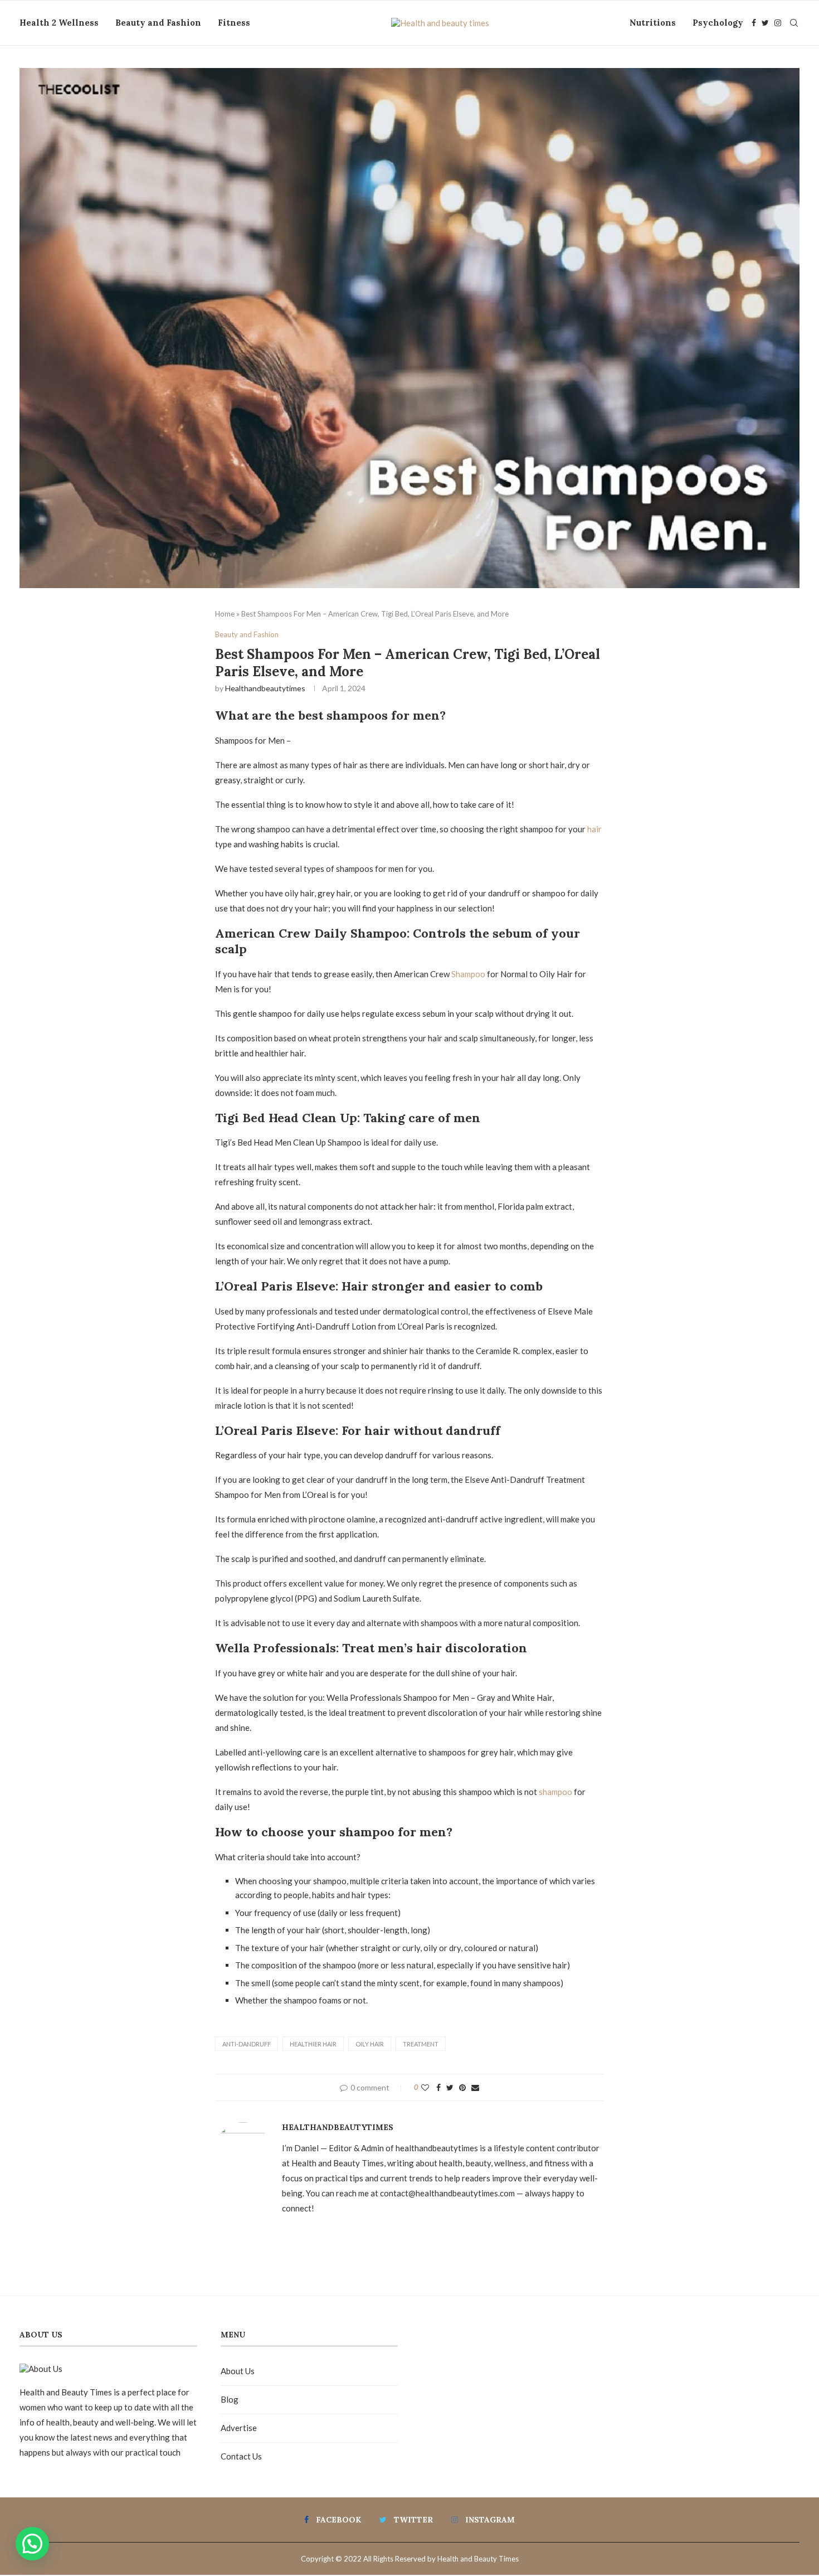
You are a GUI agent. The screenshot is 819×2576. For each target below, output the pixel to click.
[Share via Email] (475, 2087)
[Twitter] (765, 23)
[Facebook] (754, 23)
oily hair (370, 2044)
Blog (230, 2399)
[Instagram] (778, 23)
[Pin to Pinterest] (462, 2087)
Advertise (239, 2428)
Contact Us (241, 2456)
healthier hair (313, 2044)
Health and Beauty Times (478, 2559)
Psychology (718, 23)
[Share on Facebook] (438, 2087)
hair (594, 829)
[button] (32, 2544)
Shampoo (469, 974)
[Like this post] (425, 2087)
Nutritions (653, 23)
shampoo (555, 1792)
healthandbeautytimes (265, 688)
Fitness (234, 23)
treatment (421, 2044)
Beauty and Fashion (158, 23)
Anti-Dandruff (247, 2044)
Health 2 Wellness (59, 23)
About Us (238, 2371)
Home (225, 614)
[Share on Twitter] (450, 2087)
